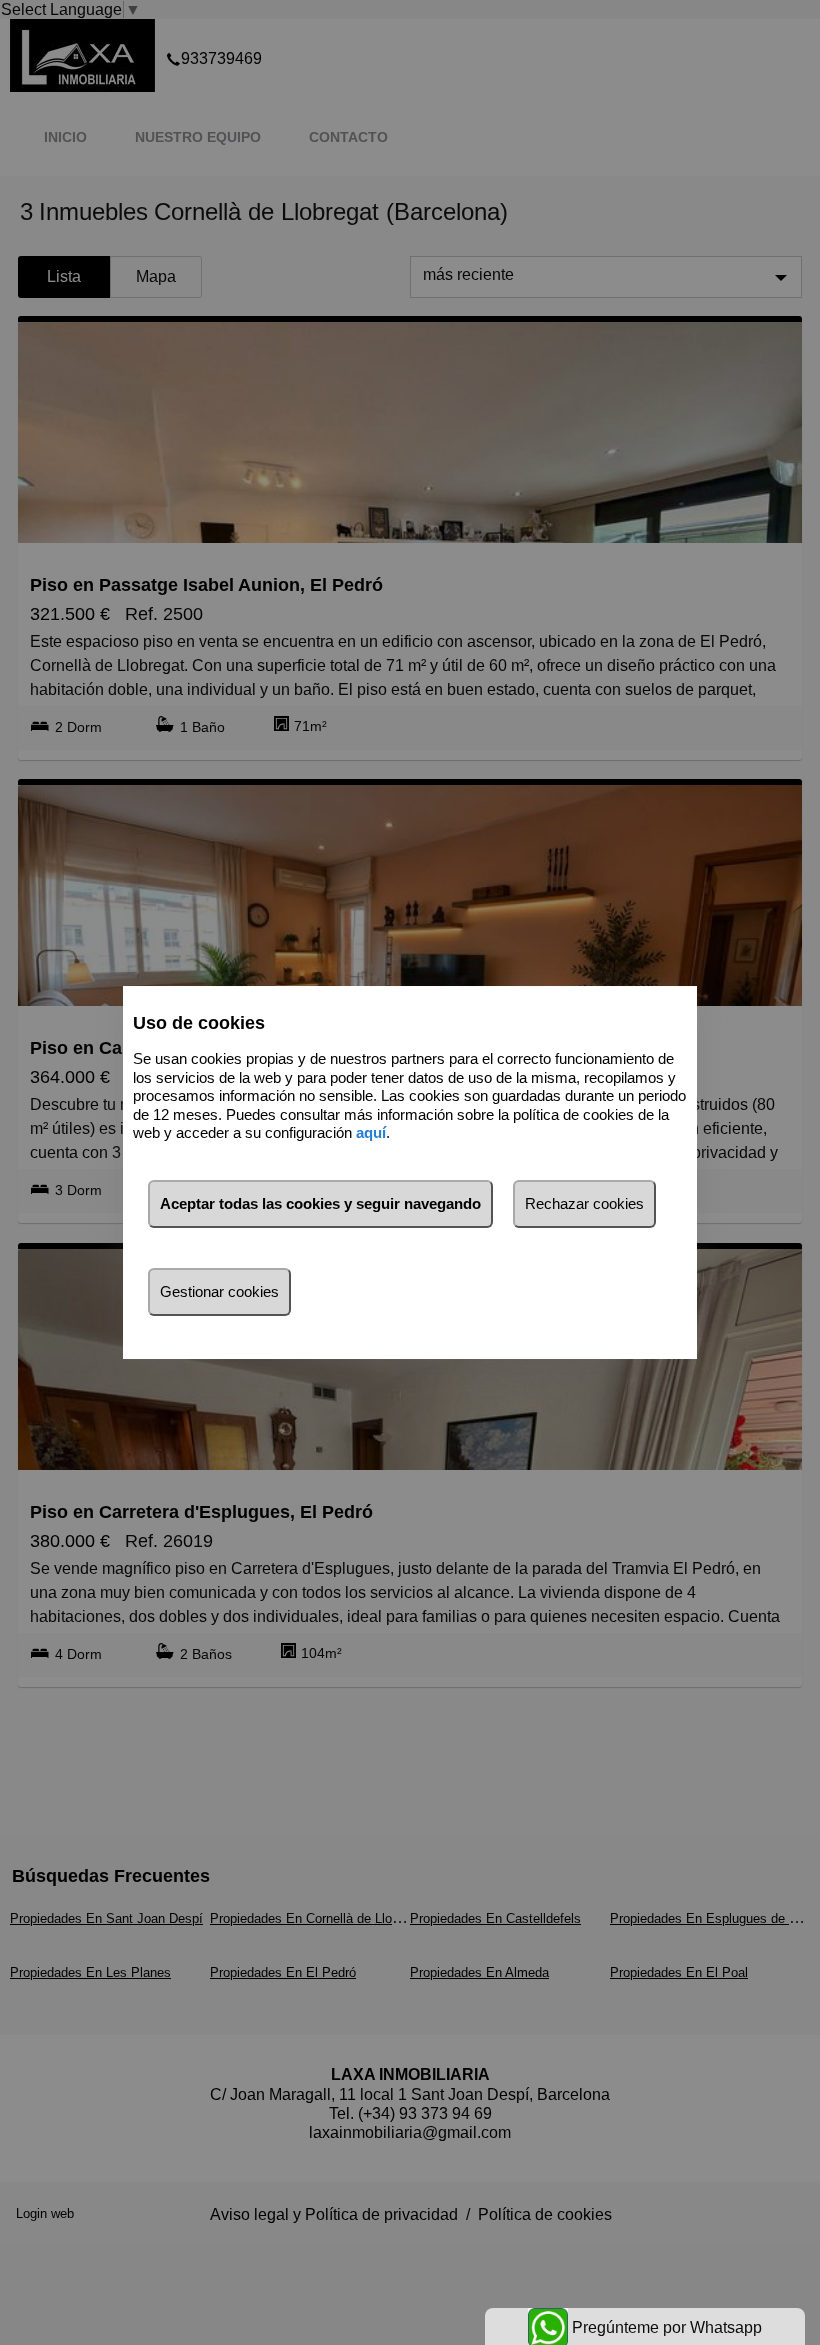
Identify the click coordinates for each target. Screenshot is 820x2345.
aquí (371, 1132)
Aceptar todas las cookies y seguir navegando (320, 1203)
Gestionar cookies (219, 1291)
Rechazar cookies (584, 1203)
